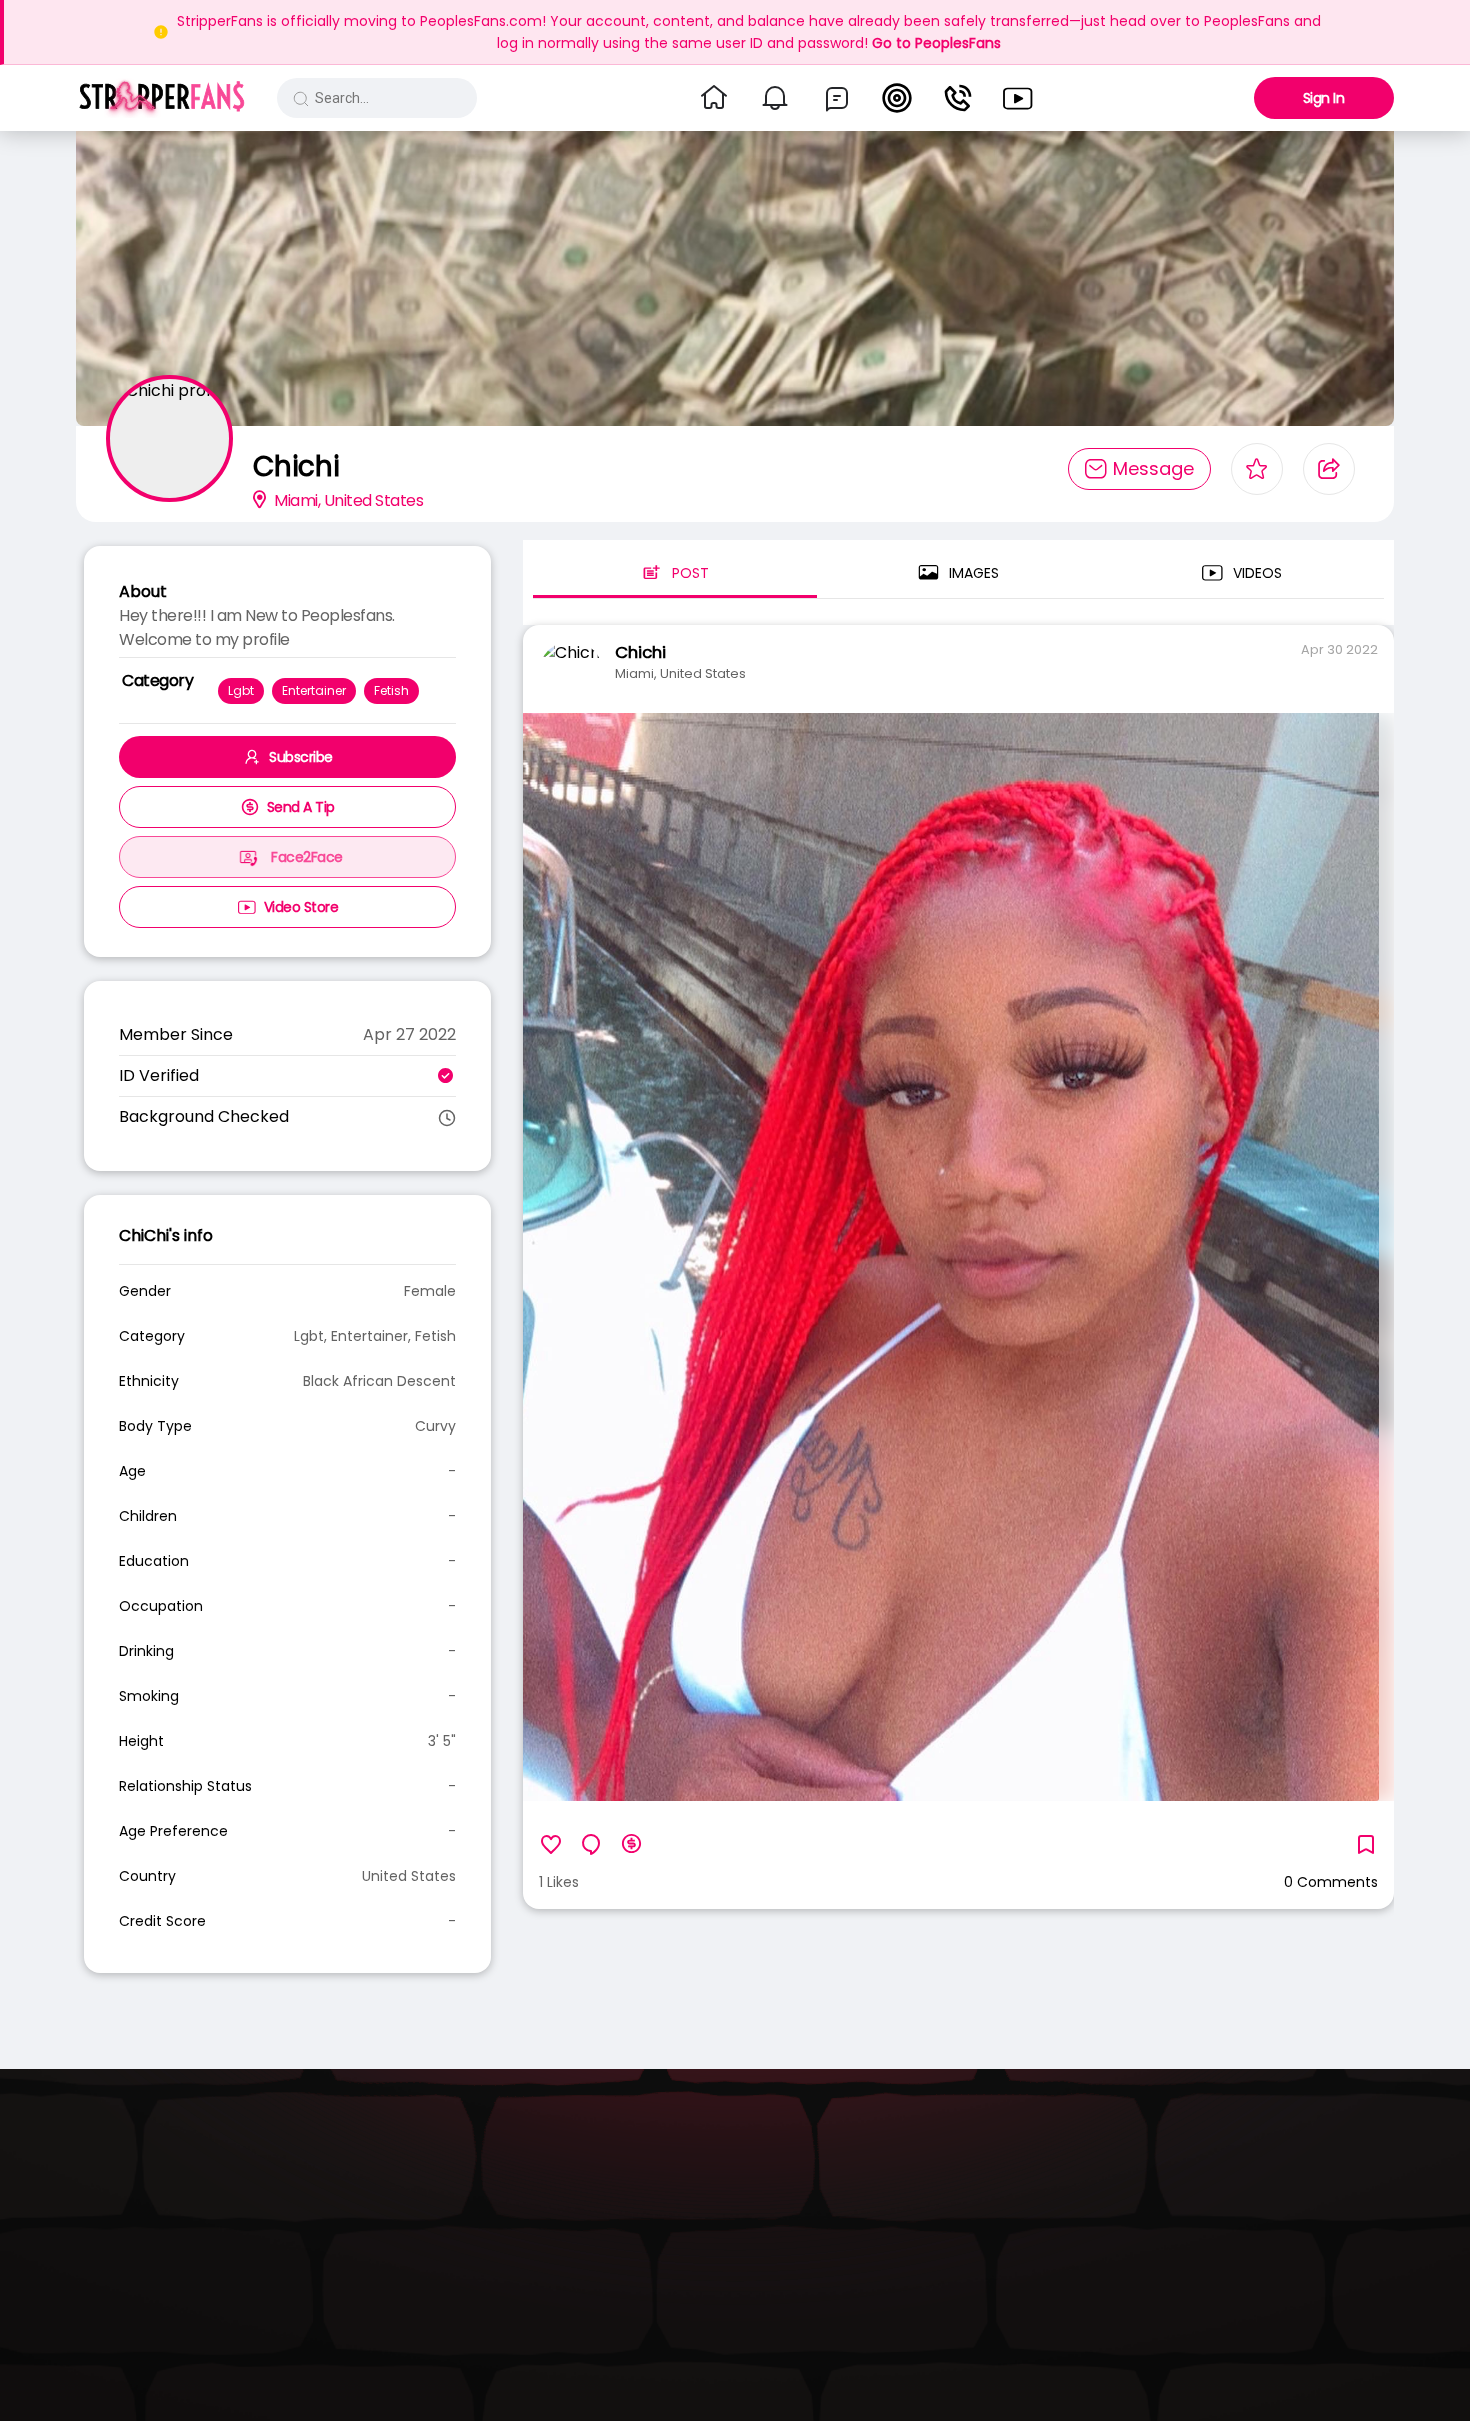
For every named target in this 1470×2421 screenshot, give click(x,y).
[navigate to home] (714, 98)
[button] (161, 98)
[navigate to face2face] (958, 98)
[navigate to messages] (837, 98)
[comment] (591, 1844)
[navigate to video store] (1018, 98)
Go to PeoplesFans (936, 43)
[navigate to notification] (775, 98)
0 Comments (1331, 1882)
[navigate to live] (897, 98)
